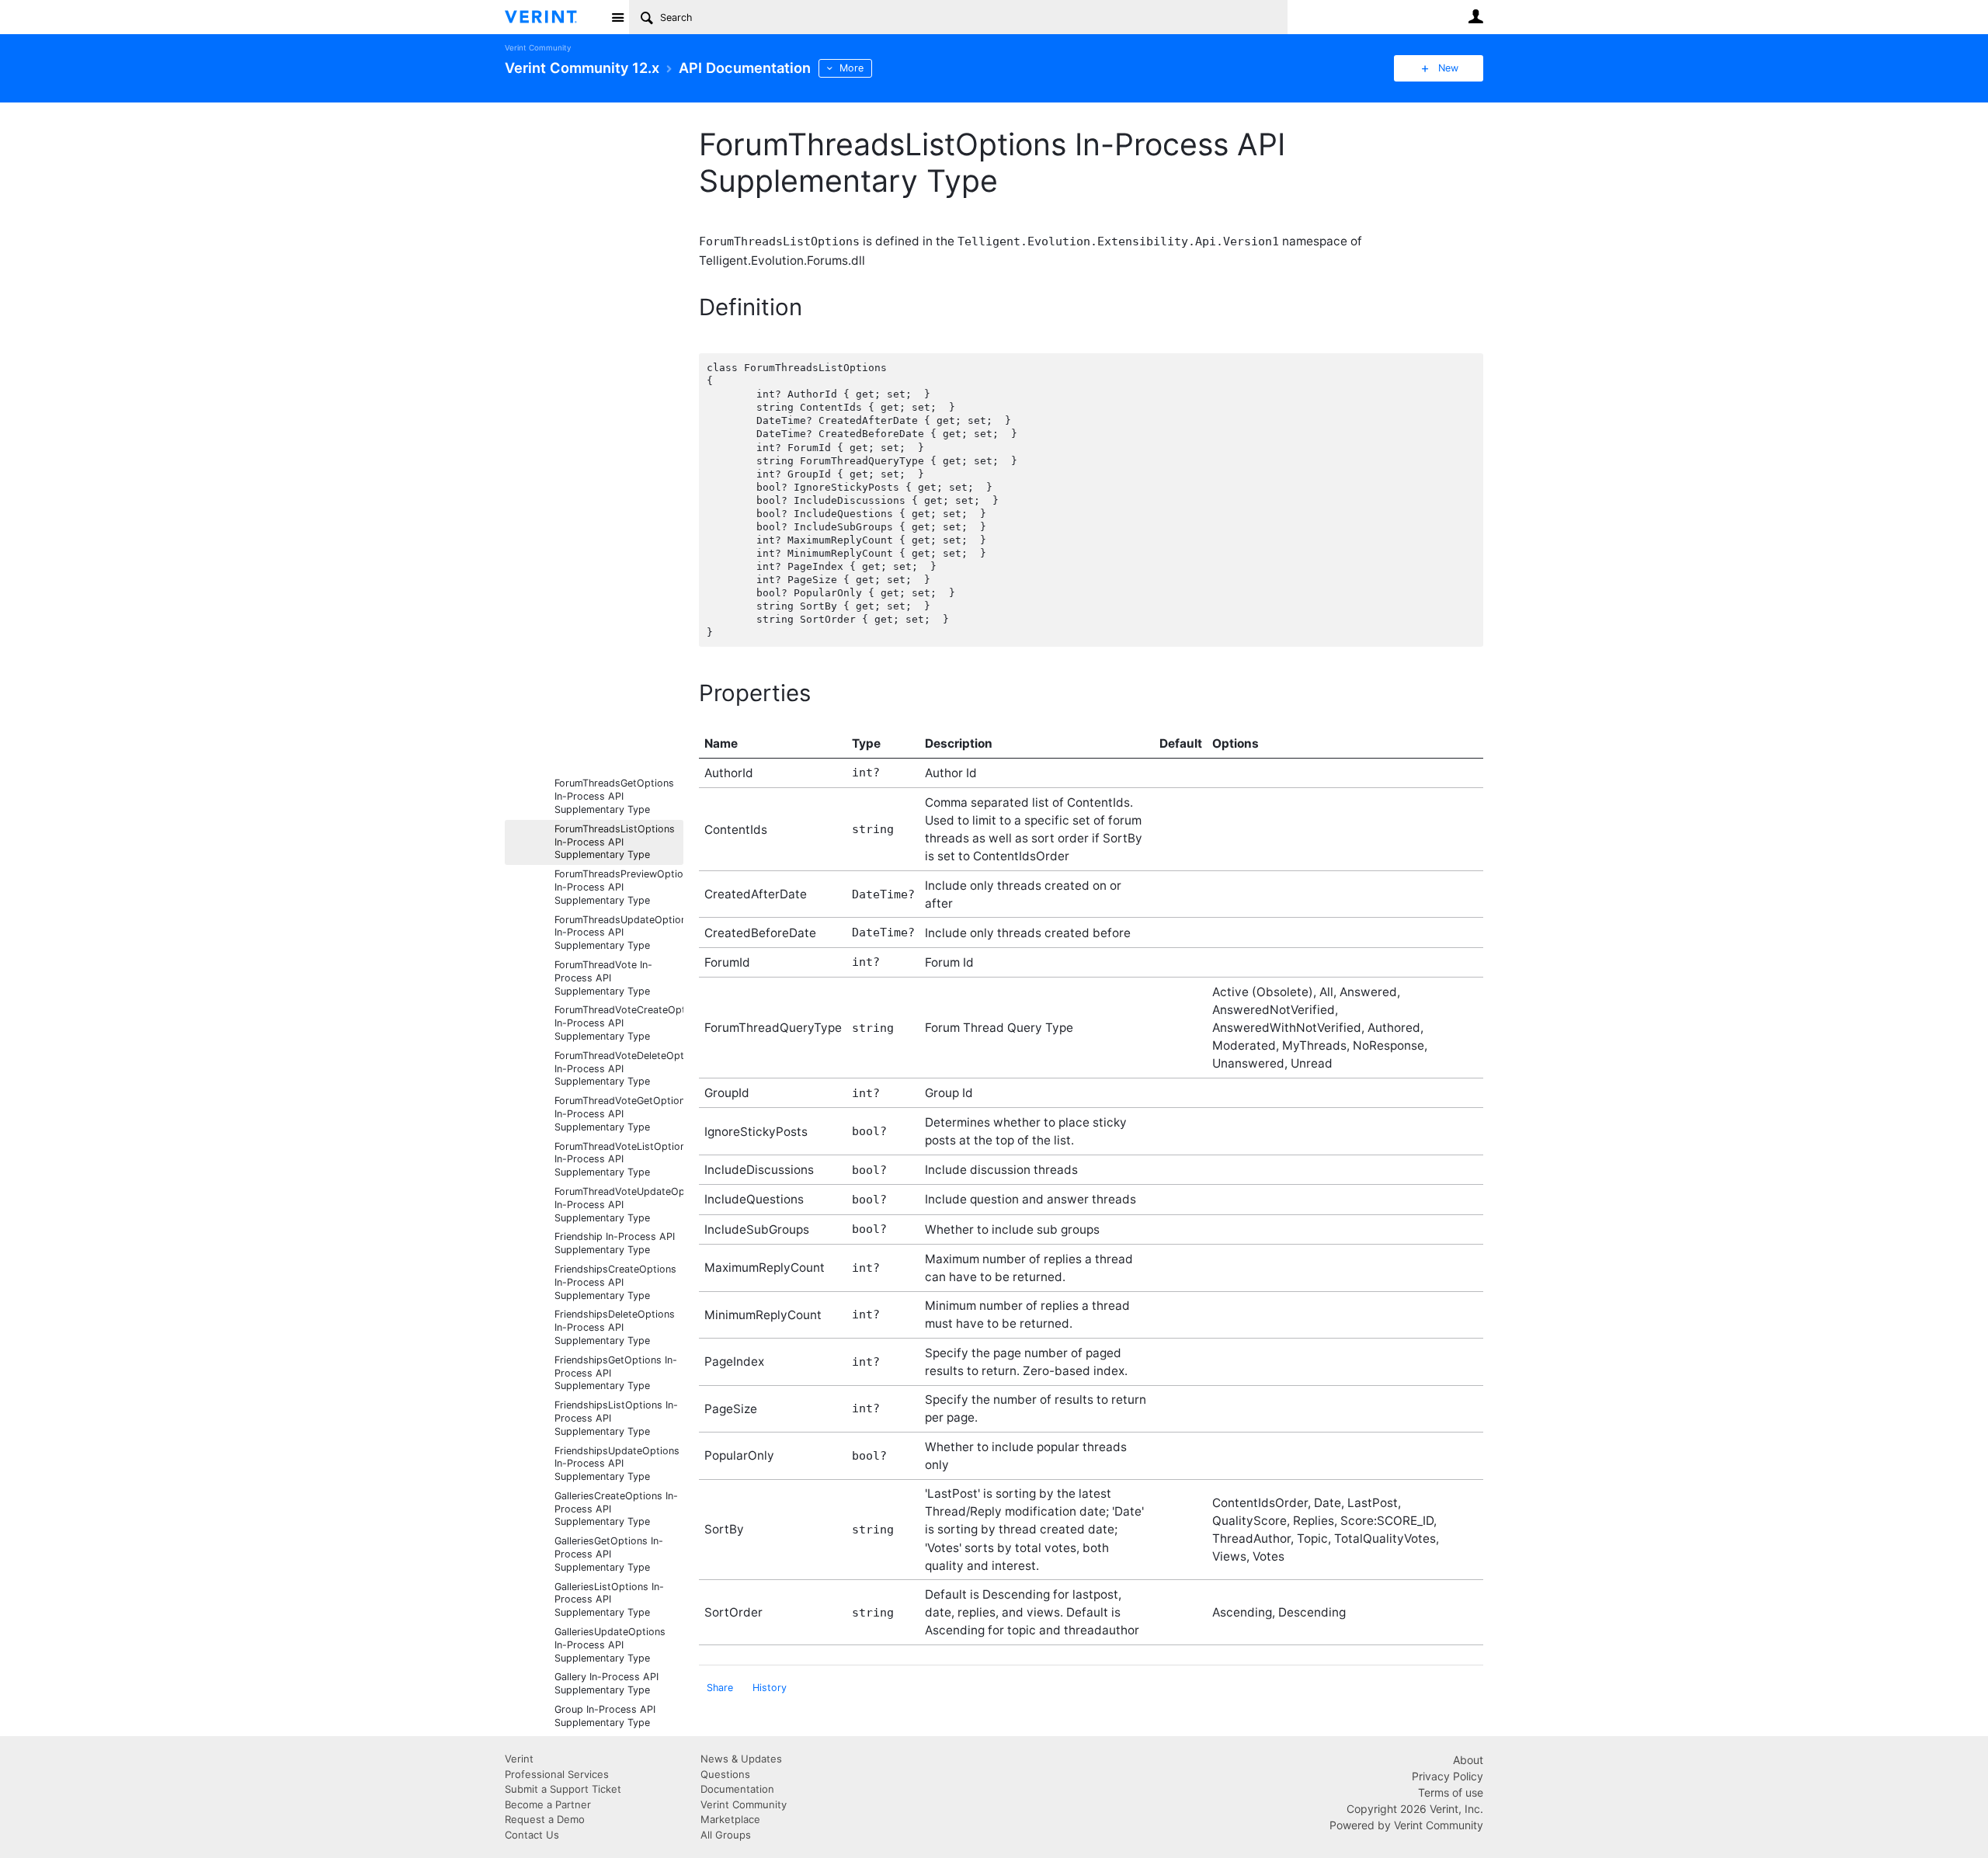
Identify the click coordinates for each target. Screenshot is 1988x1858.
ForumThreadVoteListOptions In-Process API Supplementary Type (619, 1160)
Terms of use (1451, 1792)
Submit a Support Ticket (563, 1789)
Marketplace (730, 1819)
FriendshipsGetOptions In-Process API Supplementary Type (616, 1373)
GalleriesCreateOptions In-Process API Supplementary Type (616, 1509)
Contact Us (532, 1835)
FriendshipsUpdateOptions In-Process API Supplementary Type (617, 1464)
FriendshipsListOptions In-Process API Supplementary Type (616, 1418)
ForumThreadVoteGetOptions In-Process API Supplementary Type (619, 1114)
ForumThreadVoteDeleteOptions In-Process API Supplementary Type (619, 1069)
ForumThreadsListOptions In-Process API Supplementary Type (615, 842)
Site (617, 17)
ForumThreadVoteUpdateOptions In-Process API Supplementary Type (619, 1205)
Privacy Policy (1448, 1776)
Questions (725, 1774)
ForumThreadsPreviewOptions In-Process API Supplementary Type (619, 887)
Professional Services (557, 1774)
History (770, 1688)
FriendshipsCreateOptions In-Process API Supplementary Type (615, 1282)
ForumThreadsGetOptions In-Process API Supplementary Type (614, 796)
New (1448, 68)
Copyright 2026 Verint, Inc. (1415, 1809)
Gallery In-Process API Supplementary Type (606, 1683)
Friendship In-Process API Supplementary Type (615, 1243)
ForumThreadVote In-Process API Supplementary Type (603, 978)
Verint (519, 1759)
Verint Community (538, 48)
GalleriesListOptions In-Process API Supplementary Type (609, 1600)
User (1475, 16)
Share (720, 1688)
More (852, 68)
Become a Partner (548, 1804)
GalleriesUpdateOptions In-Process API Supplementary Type (610, 1645)
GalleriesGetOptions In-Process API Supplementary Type (609, 1554)
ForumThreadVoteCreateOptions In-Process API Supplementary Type (619, 1023)
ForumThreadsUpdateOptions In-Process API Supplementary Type (619, 933)
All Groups (726, 1835)
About (1468, 1760)
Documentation (737, 1789)
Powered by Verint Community (1406, 1825)
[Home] (553, 17)
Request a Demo (545, 1819)
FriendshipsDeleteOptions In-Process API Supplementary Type (615, 1327)
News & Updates (741, 1759)
